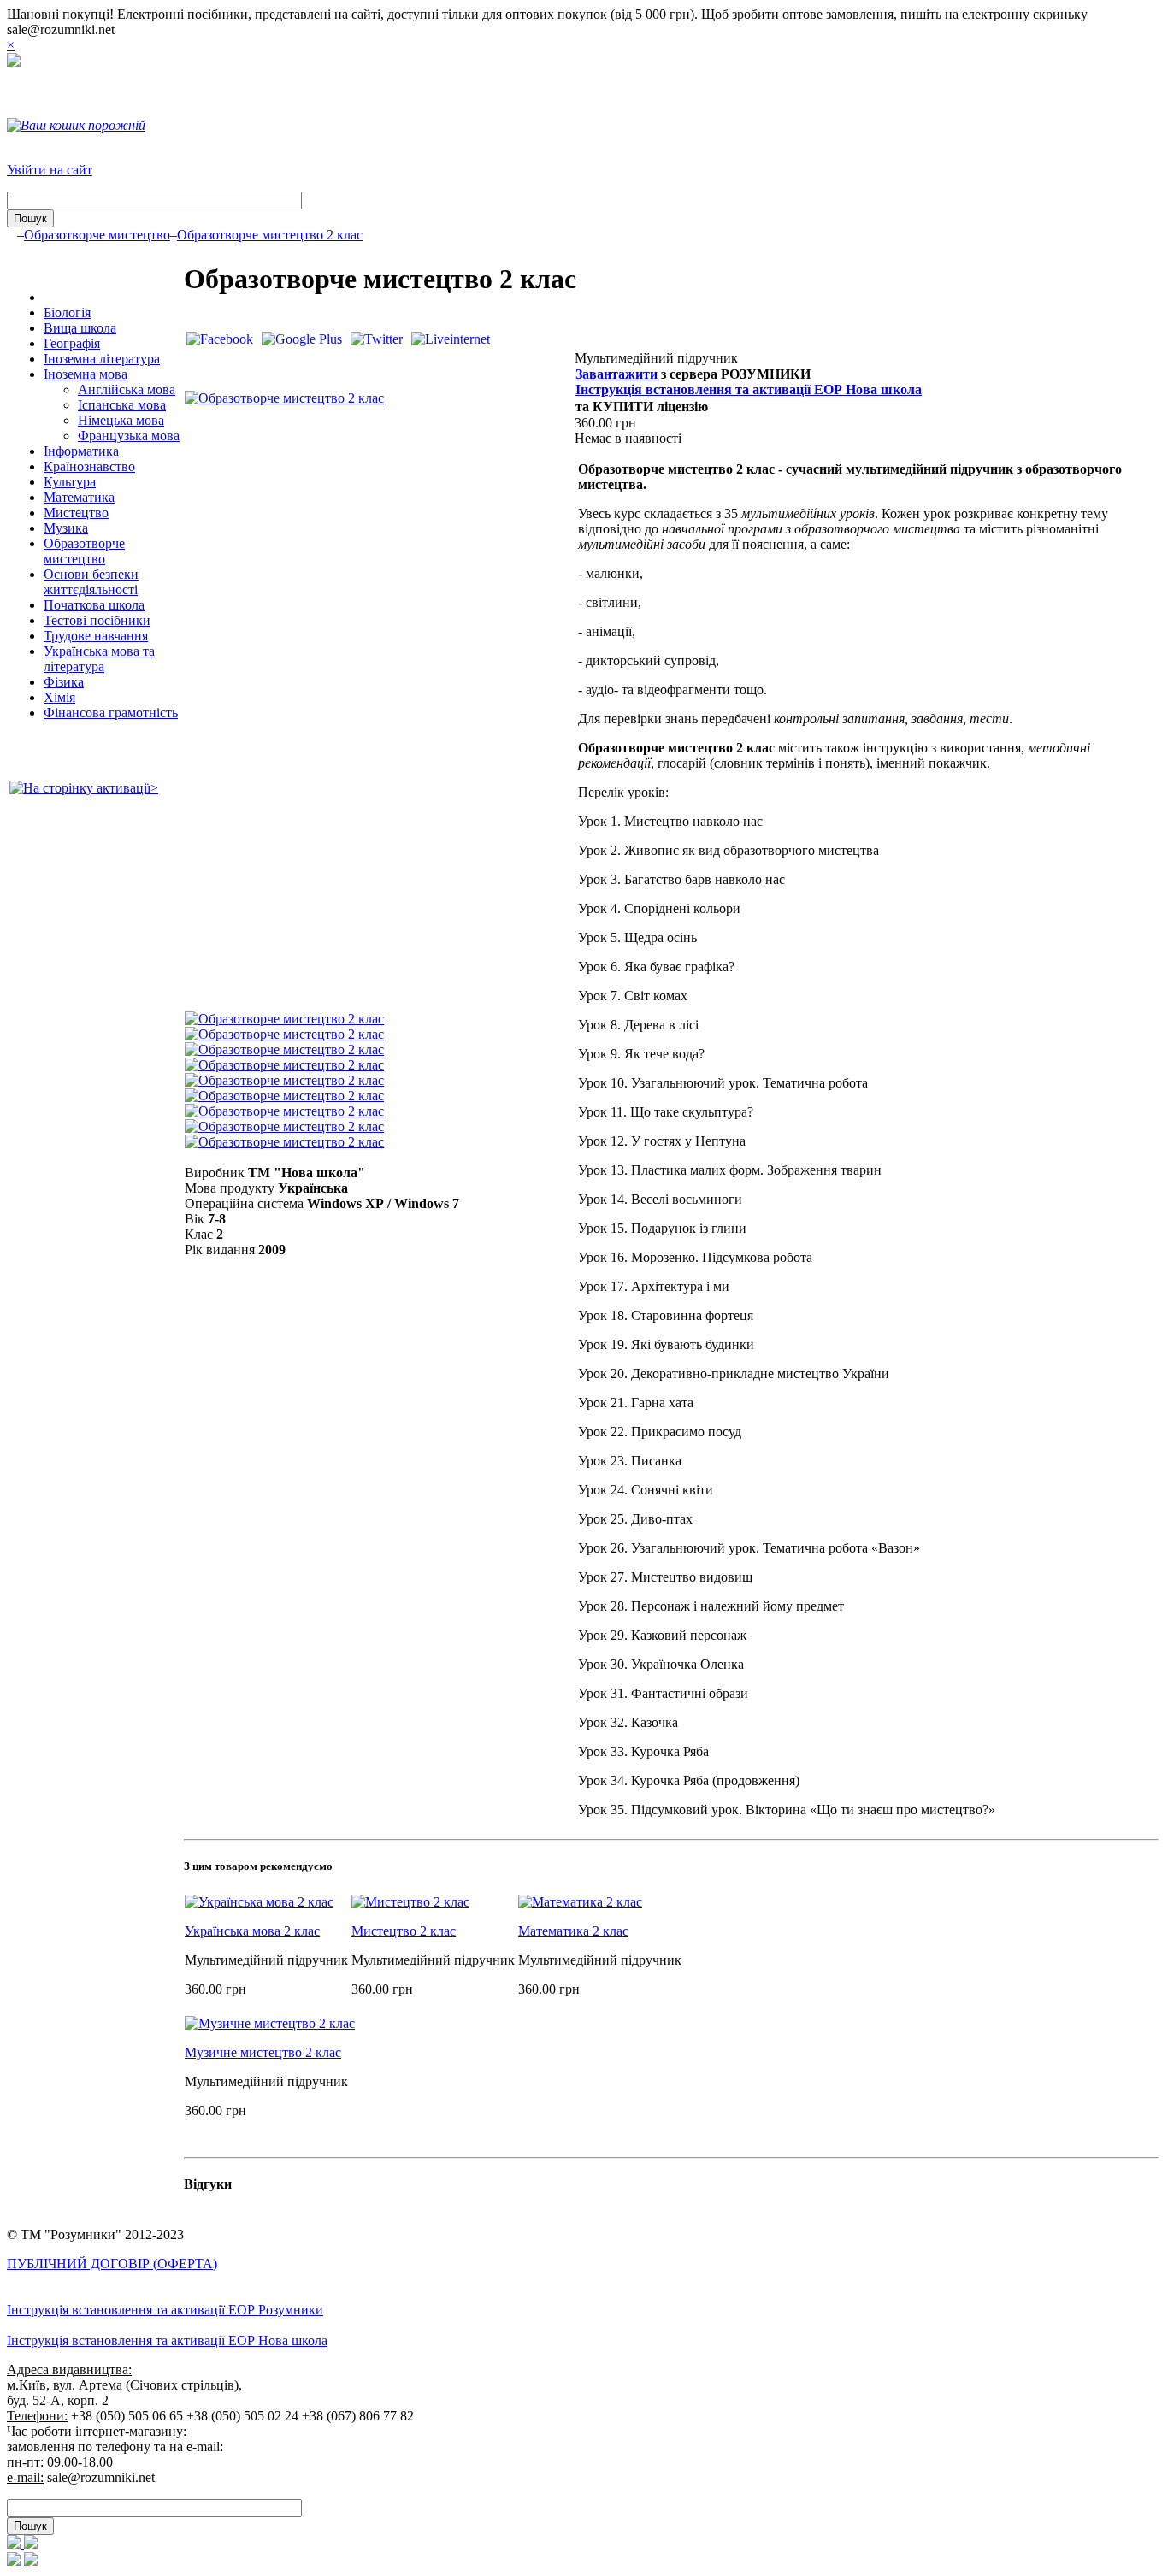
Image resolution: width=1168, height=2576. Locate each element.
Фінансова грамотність (111, 713)
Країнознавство (89, 466)
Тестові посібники (97, 620)
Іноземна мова (86, 374)
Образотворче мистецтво (97, 235)
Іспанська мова (122, 405)
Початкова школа (94, 605)
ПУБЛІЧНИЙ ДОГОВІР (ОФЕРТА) (112, 2264)
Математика (79, 497)
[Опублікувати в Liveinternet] (451, 339)
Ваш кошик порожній (83, 125)
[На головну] (14, 62)
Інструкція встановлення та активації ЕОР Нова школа (749, 389)
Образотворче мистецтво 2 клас (270, 235)
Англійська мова (127, 389)
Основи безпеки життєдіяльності (91, 582)
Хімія (59, 697)
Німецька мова (121, 420)
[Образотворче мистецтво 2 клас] (284, 1019)
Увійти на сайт (50, 170)
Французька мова (129, 436)
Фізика (64, 682)
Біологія (67, 312)
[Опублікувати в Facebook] (220, 339)
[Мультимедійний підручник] (284, 398)
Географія (72, 343)
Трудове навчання (96, 636)
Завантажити (616, 374)
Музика (66, 528)
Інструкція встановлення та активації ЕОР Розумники (165, 2310)
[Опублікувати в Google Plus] (302, 339)
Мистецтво (76, 513)
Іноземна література (102, 359)
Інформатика (81, 451)
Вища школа (80, 328)
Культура (70, 482)
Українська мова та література (99, 659)
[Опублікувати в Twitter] (377, 339)
